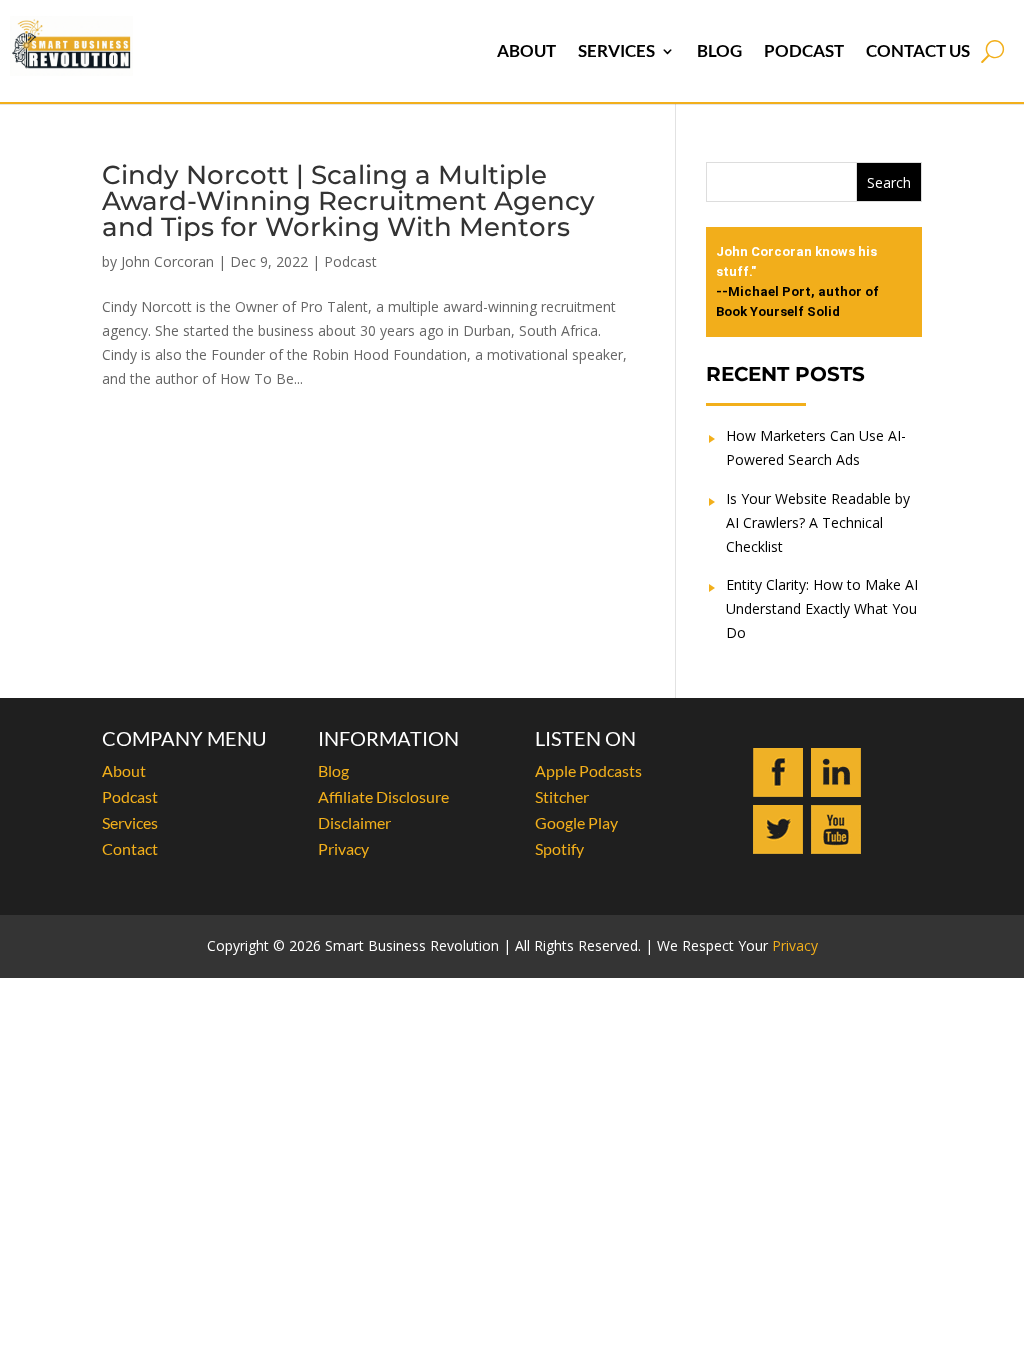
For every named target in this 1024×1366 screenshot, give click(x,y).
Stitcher (562, 796)
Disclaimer (354, 822)
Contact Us (918, 50)
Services (616, 50)
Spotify (559, 848)
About (526, 50)
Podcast (804, 50)
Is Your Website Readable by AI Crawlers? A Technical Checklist (818, 522)
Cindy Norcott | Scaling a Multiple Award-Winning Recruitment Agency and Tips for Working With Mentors (348, 201)
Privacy (343, 848)
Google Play (576, 822)
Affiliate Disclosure (383, 796)
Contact (130, 848)
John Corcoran (167, 261)
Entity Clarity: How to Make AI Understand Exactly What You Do (822, 608)
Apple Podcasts (588, 770)
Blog (719, 50)
